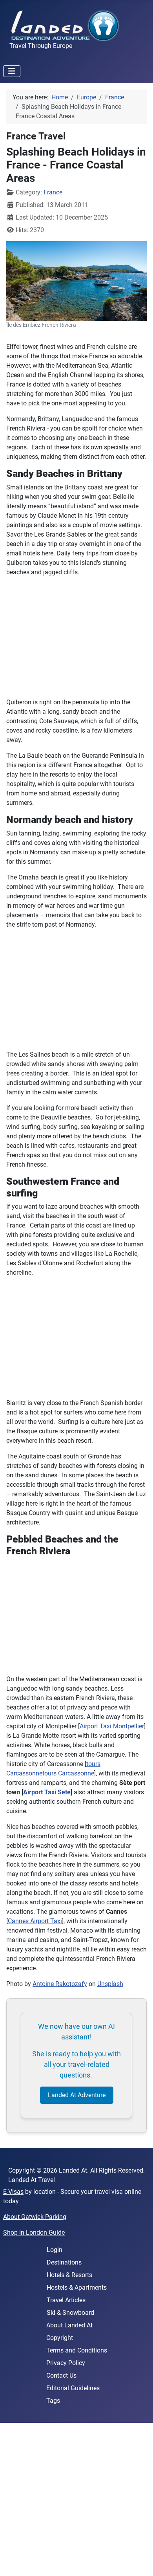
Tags (53, 2401)
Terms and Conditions (77, 2350)
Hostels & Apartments (77, 2287)
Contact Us (61, 2375)
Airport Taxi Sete (47, 1792)
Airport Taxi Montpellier (112, 1726)
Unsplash (110, 1984)
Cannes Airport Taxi (35, 1921)
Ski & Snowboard (70, 2313)
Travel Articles (66, 2300)
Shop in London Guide (34, 2232)
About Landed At (69, 2325)
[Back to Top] (139, 2561)
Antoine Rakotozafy (60, 1984)
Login (55, 2250)
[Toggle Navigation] (12, 71)
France (53, 192)
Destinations (64, 2262)
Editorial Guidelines (73, 2388)
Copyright (60, 2338)
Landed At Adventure (77, 2095)
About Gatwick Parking (35, 2217)
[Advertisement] (76, 2499)
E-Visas (13, 2192)
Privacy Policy (66, 2363)
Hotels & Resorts (69, 2275)
